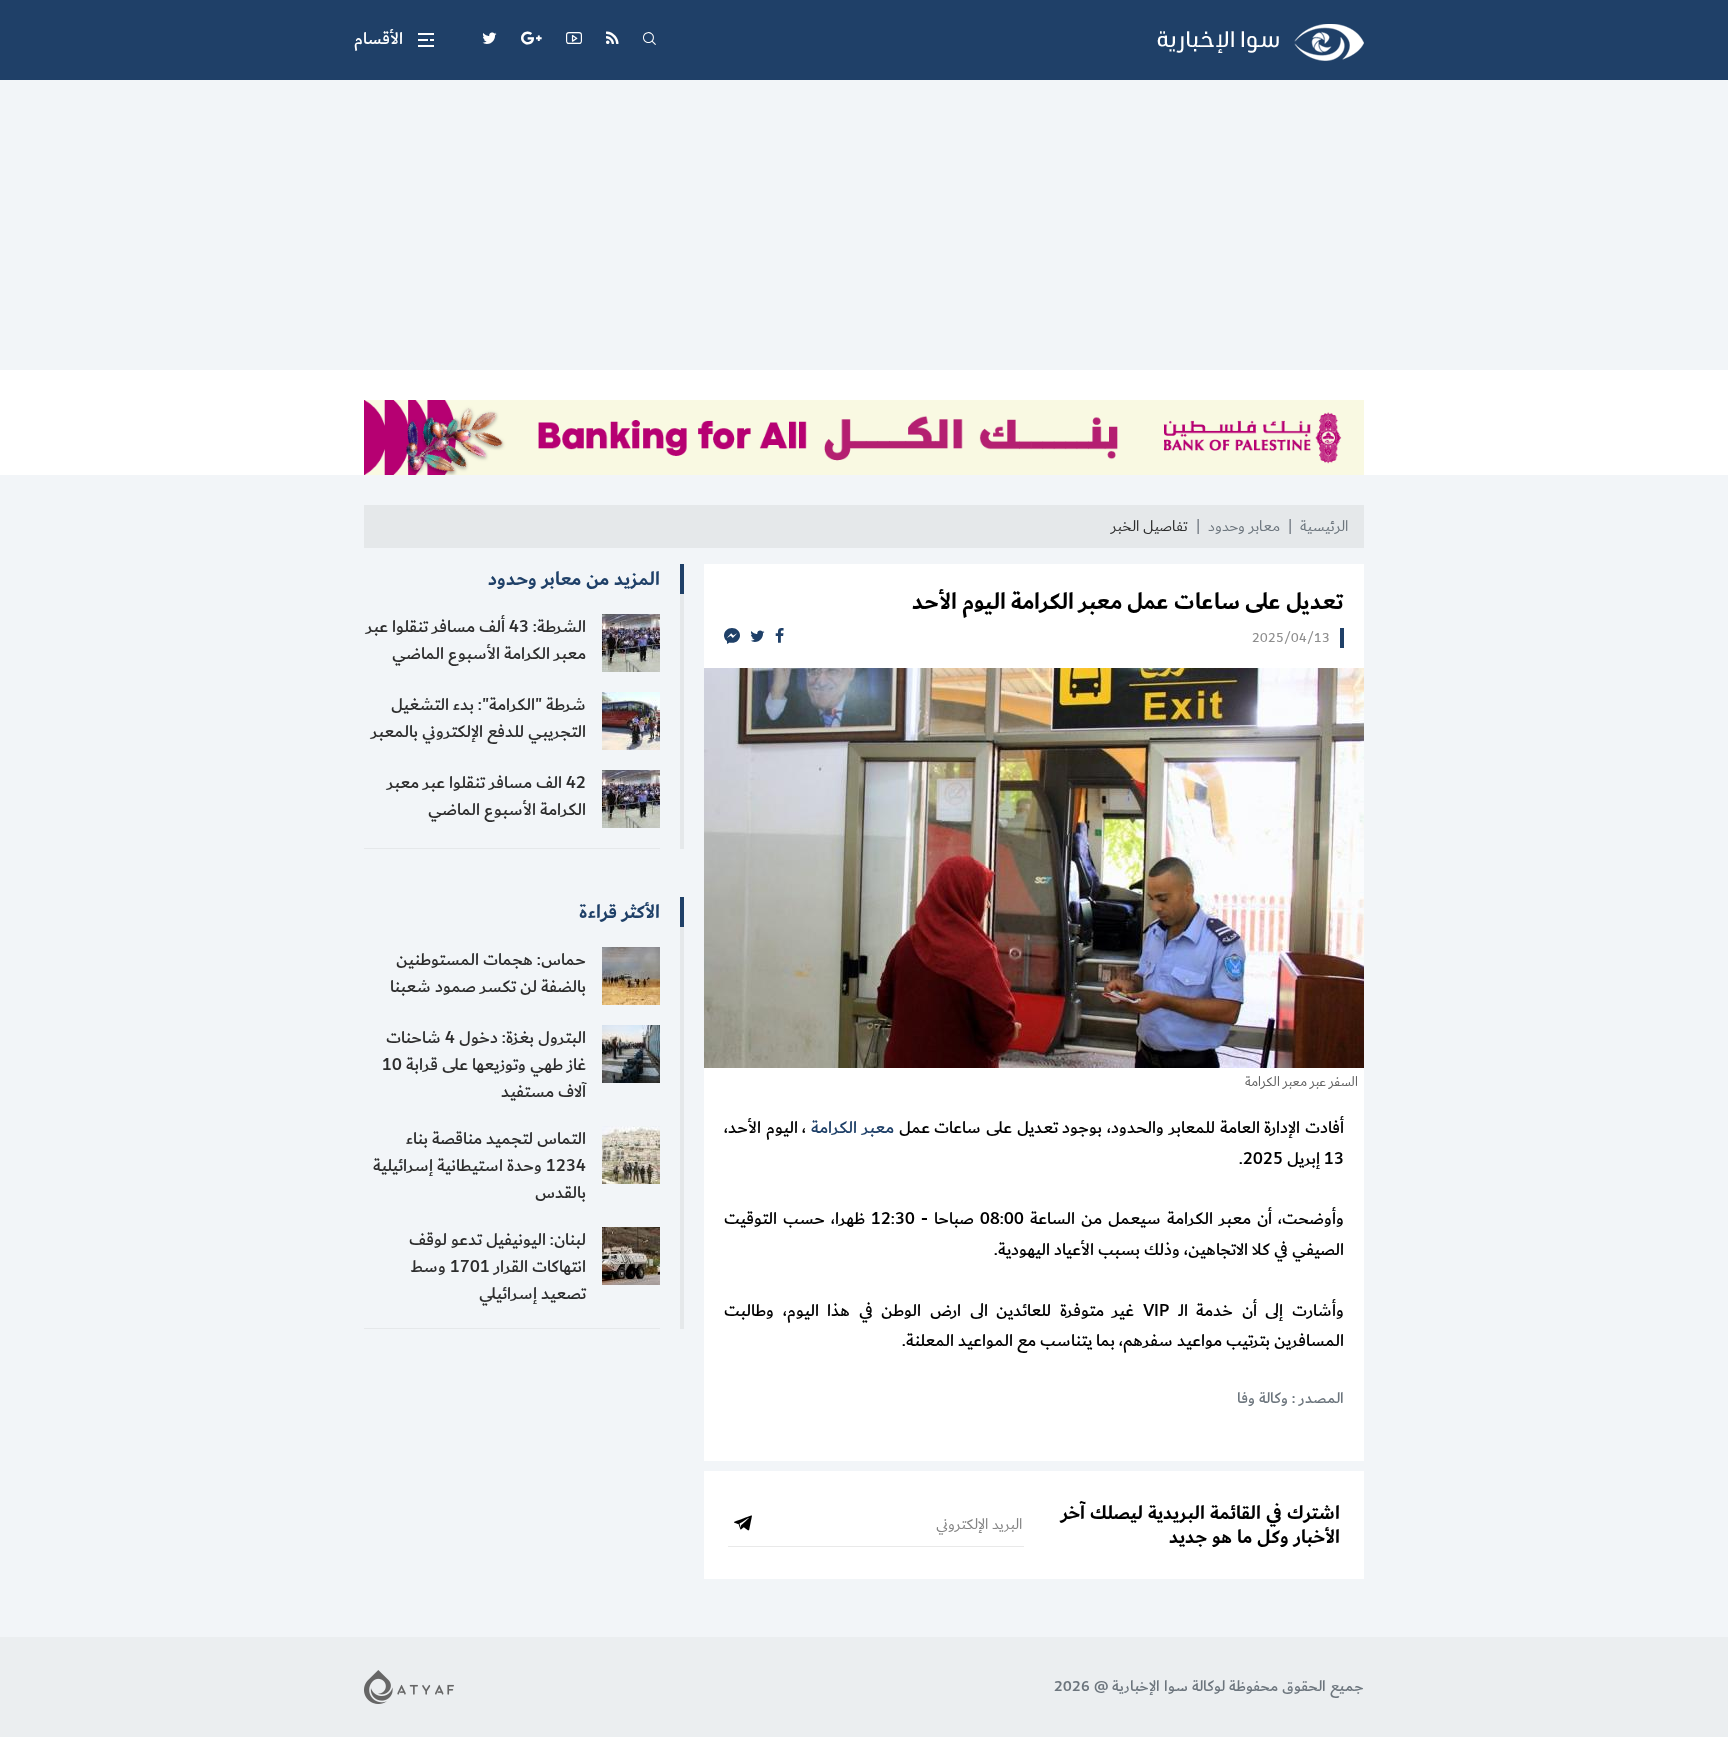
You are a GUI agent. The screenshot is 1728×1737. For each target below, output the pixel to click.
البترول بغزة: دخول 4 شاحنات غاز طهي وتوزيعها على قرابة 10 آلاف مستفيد (484, 1065)
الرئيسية (1324, 526)
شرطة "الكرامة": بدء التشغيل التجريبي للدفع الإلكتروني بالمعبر (478, 718)
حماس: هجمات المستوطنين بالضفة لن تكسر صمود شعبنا (488, 973)
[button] (394, 40)
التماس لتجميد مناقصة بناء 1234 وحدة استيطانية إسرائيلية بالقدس (479, 1166)
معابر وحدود (1244, 526)
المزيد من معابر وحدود (574, 579)
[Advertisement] (864, 230)
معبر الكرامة (852, 1128)
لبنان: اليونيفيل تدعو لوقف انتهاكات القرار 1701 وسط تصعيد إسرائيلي (497, 1267)
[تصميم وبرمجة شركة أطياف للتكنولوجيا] (409, 1685)
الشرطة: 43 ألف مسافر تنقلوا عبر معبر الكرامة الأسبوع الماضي (476, 640)
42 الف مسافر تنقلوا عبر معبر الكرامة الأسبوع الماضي (486, 796)
